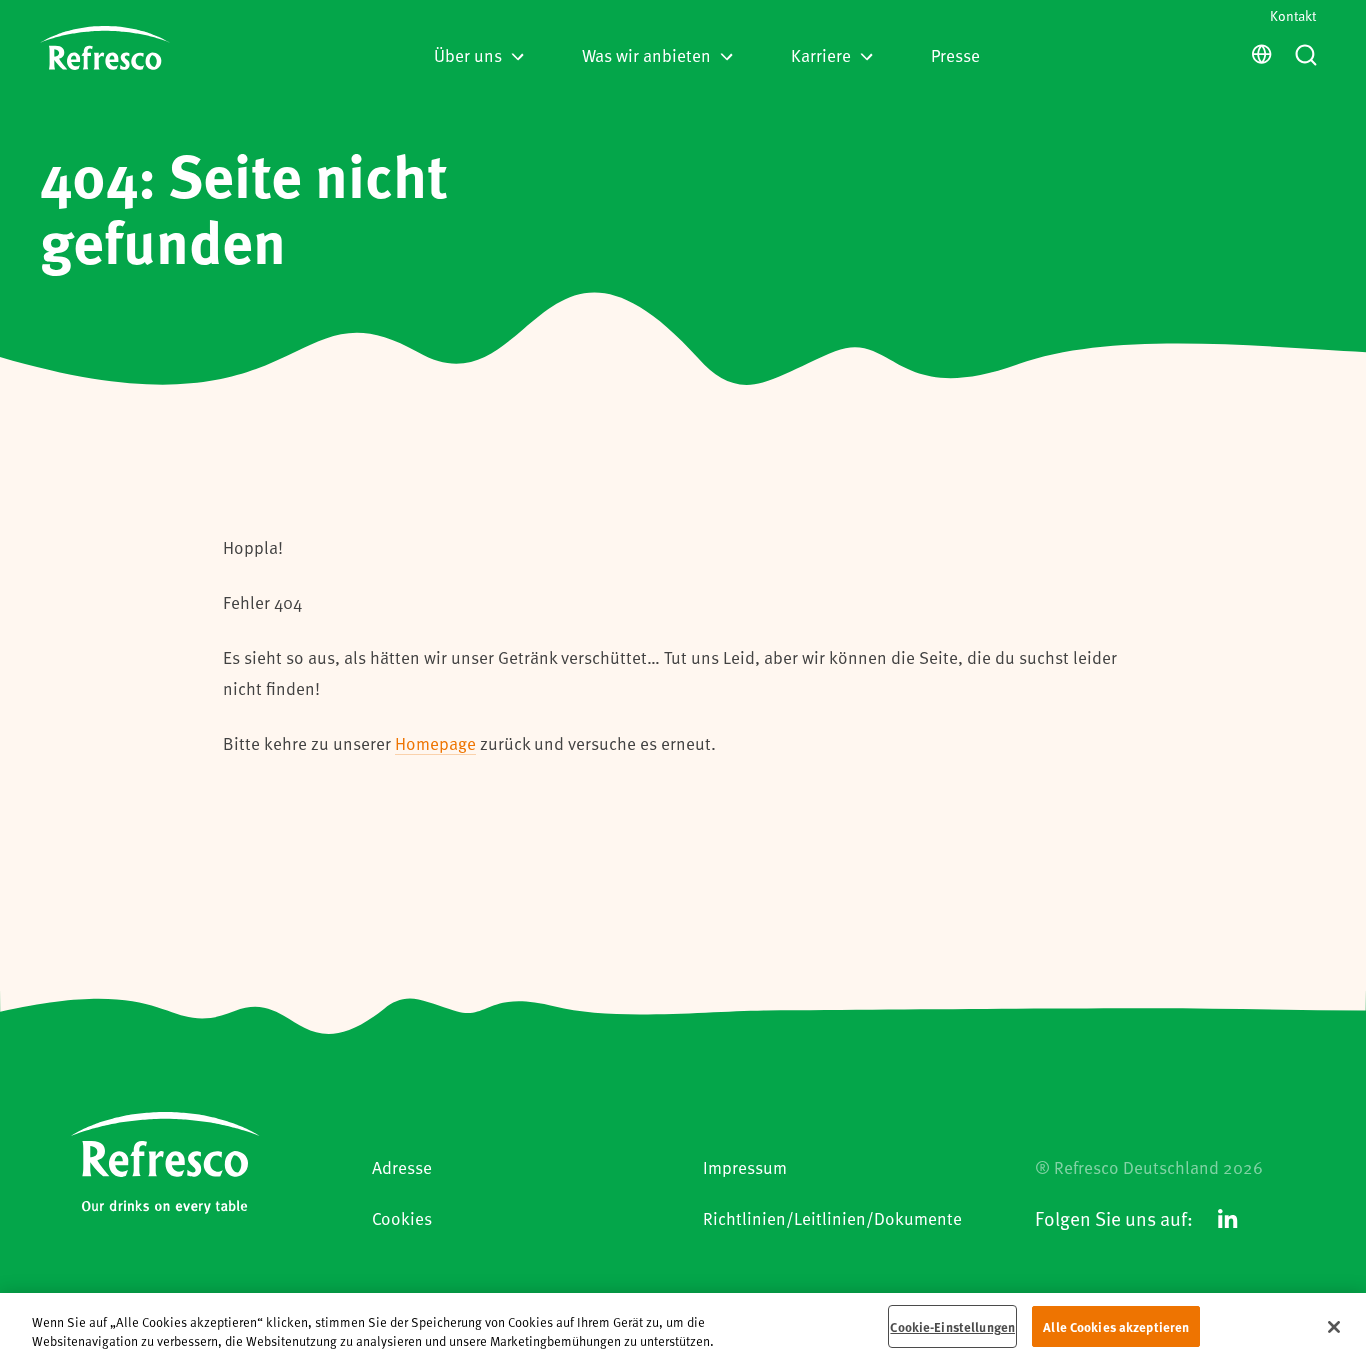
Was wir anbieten (646, 55)
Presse (955, 55)
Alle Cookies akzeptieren (1116, 1326)
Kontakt (1293, 15)
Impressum (745, 1167)
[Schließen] (1334, 1327)
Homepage (435, 743)
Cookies (402, 1218)
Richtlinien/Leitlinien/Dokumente (832, 1218)
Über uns (468, 55)
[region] (683, 1328)
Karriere (821, 55)
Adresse (402, 1167)
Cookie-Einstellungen (952, 1326)
